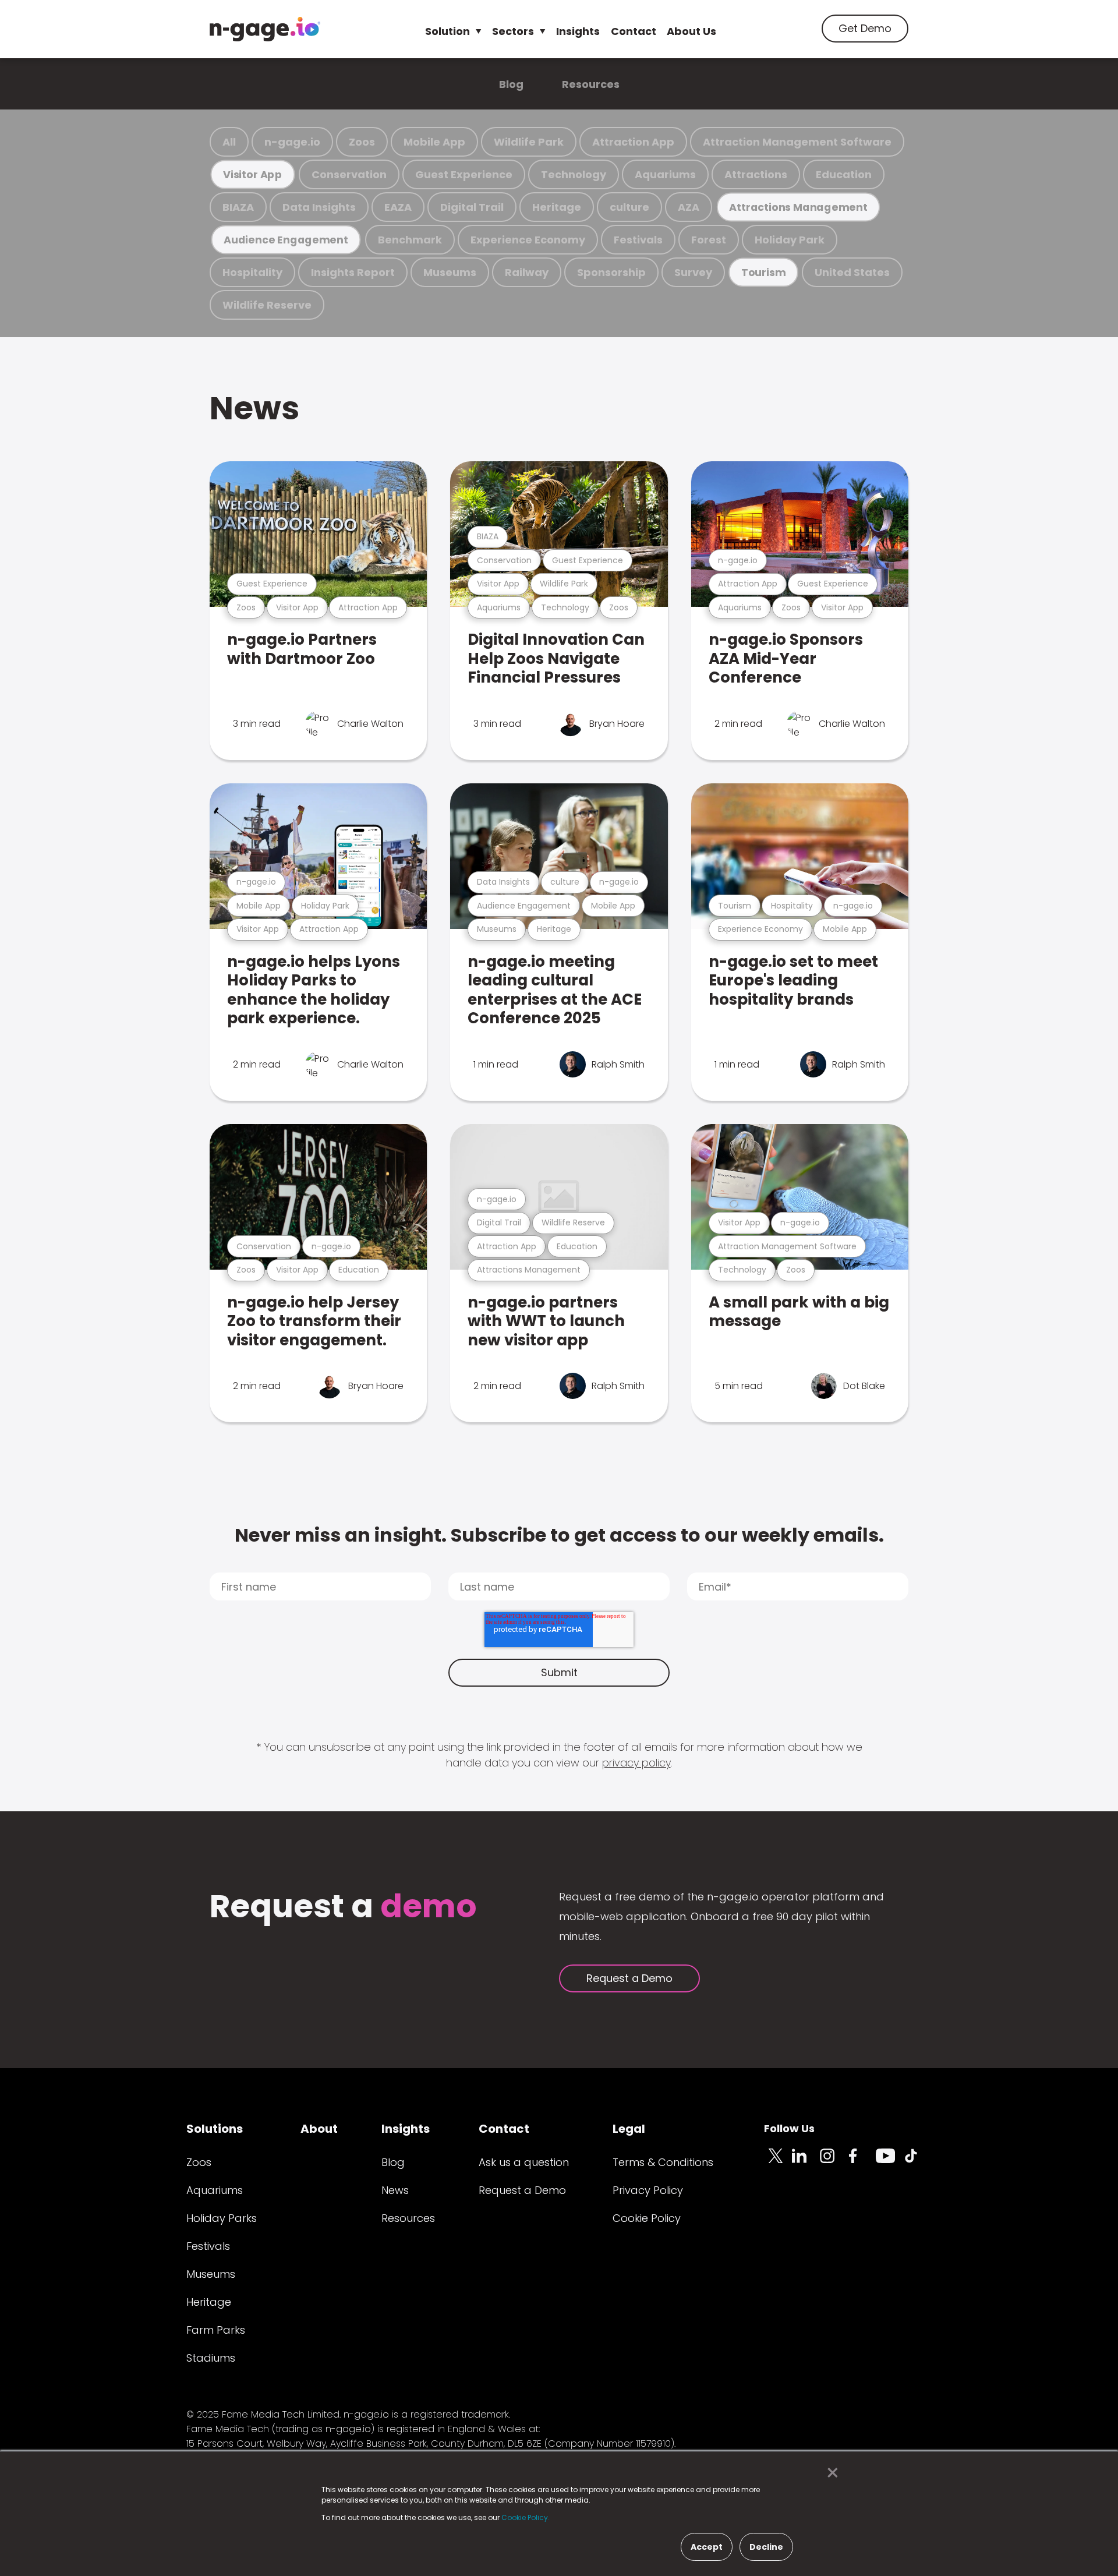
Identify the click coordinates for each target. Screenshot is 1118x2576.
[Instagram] (834, 2162)
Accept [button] (707, 2547)
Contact (634, 31)
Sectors (513, 31)
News (254, 408)
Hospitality (252, 272)
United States (852, 272)
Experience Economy (528, 240)
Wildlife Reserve (267, 305)
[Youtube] (890, 2162)
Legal (629, 2129)
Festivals (638, 240)
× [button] (829, 2473)
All (229, 142)
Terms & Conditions (663, 2162)
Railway (527, 272)
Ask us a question (524, 2162)
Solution (447, 31)
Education (844, 174)
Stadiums (211, 2358)
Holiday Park (790, 240)
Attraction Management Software (797, 142)
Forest (709, 240)
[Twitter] (778, 2162)
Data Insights (319, 207)
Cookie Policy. (526, 2517)
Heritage (557, 207)
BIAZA (238, 207)
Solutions (215, 2129)
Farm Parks (216, 2330)
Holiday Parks (222, 2218)
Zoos (362, 142)
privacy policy (636, 1763)
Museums (450, 272)
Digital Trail (472, 207)
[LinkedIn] (806, 2162)
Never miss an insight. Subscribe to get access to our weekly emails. (559, 1535)
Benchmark (410, 240)
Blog (511, 84)
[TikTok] (918, 2162)
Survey (693, 272)
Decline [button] (766, 2547)
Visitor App (253, 174)
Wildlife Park (529, 142)
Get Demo (865, 28)
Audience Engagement (286, 240)
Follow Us (789, 2128)
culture (629, 207)
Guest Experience (464, 174)
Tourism (763, 272)
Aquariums (665, 174)
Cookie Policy (647, 2218)
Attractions (756, 174)
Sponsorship (611, 272)
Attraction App (633, 142)
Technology (574, 174)
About (319, 2129)
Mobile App (434, 142)
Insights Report (353, 272)
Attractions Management (798, 207)
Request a (343, 1908)
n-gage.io (292, 142)
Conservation (349, 174)
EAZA (398, 207)
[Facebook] (862, 2162)
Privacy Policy (648, 2190)
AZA (689, 207)
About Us (691, 31)
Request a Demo (629, 1978)
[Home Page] (265, 29)
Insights (578, 31)
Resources (591, 84)
